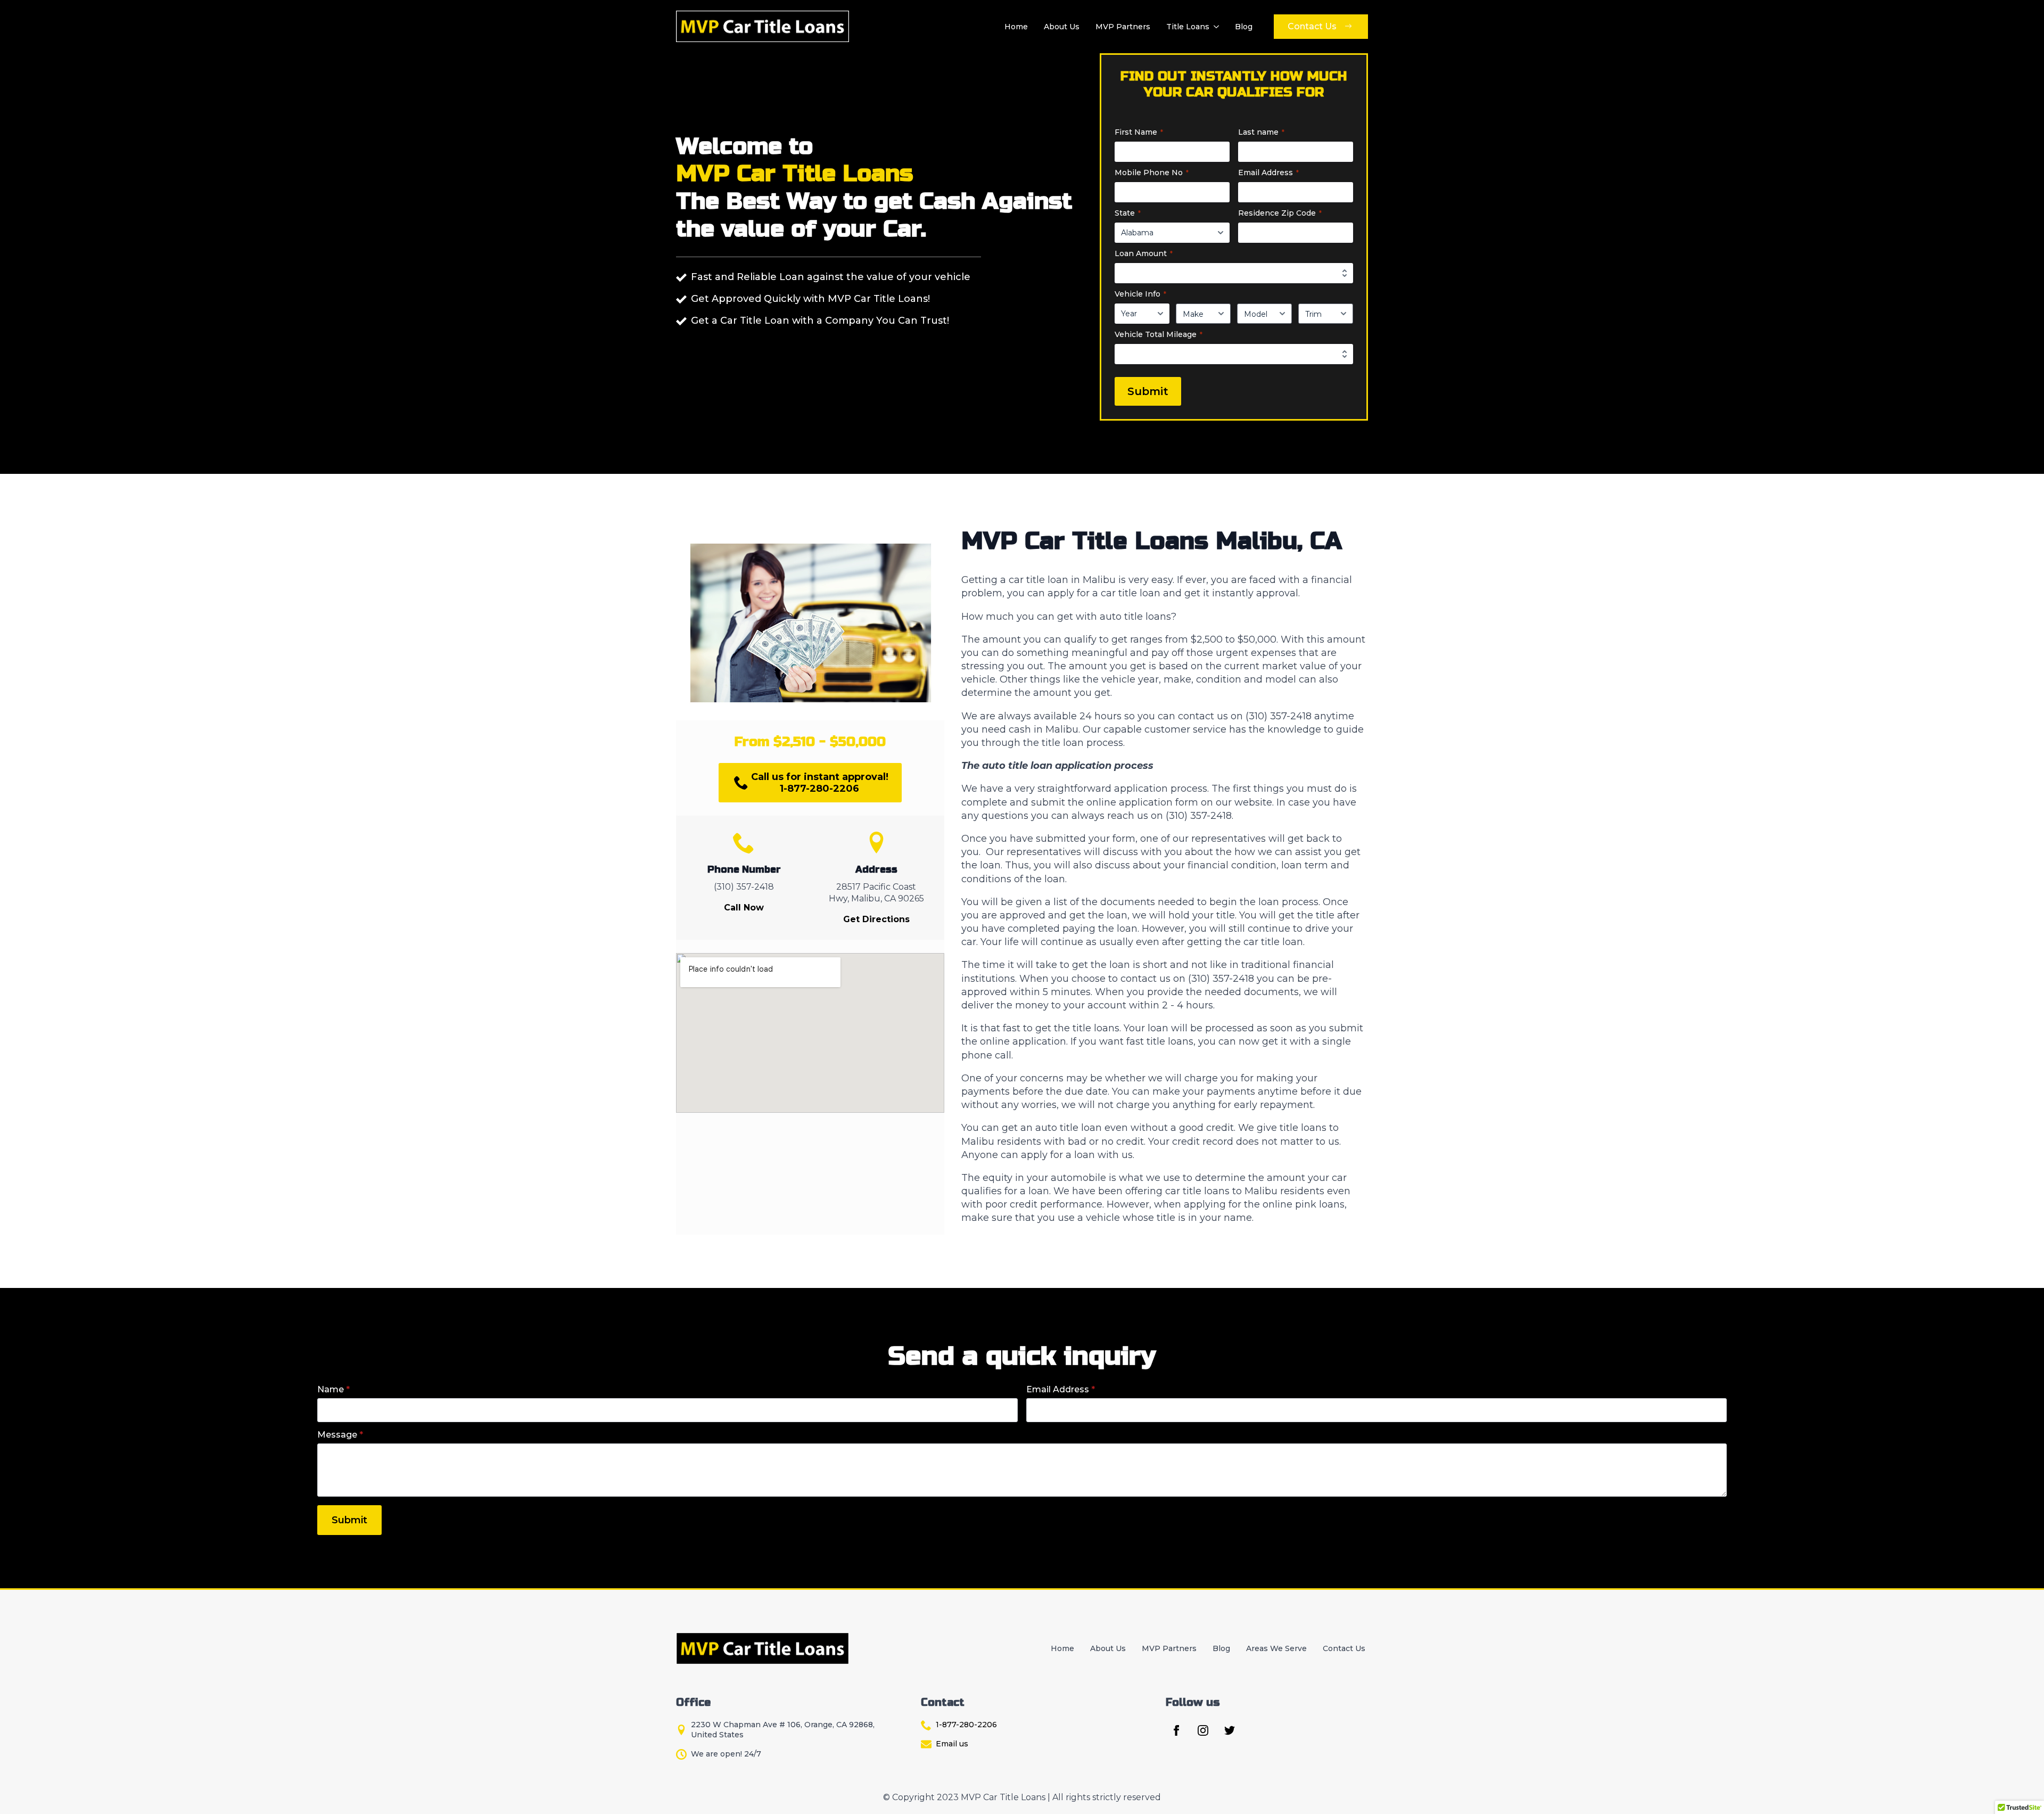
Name (333, 1390)
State (1128, 213)
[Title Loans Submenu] (1215, 27)
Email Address (1268, 173)
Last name (1261, 132)
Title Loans (1188, 27)
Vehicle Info (1140, 294)
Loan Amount (1144, 253)
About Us (1062, 27)
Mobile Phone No (1152, 173)
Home (1016, 27)
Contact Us (1344, 1648)
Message (340, 1435)
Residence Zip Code (1280, 213)
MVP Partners (1123, 27)
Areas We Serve (1276, 1648)
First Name (1139, 132)
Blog (1244, 27)
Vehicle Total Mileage (1159, 334)
